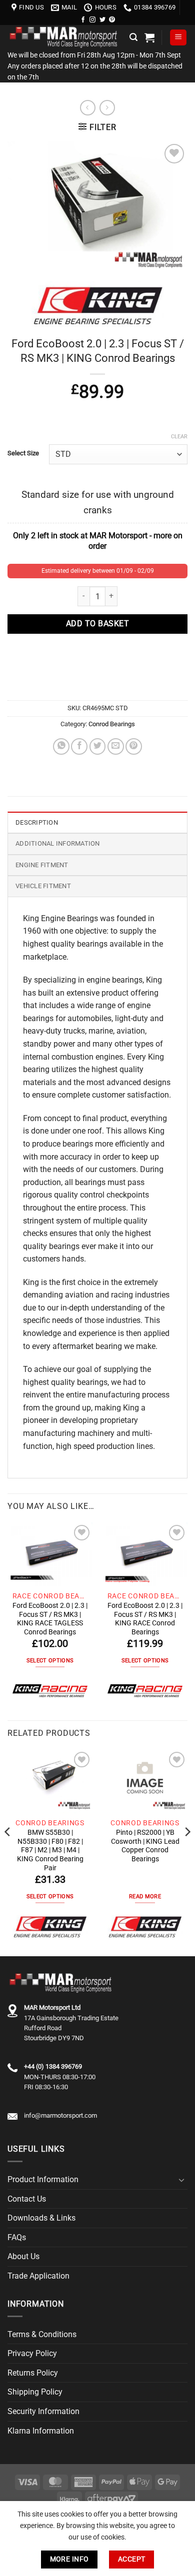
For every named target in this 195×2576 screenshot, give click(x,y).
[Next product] (88, 108)
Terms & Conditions (42, 2334)
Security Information (43, 2411)
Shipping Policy (35, 2392)
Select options (50, 1661)
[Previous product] (107, 108)
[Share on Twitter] (98, 746)
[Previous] (8, 1852)
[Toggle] (181, 2180)
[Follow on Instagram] (92, 20)
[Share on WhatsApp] (61, 746)
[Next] (187, 1852)
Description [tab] (37, 822)
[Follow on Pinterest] (112, 20)
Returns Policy (33, 2373)
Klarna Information (41, 2431)
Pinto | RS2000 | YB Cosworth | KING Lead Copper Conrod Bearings (145, 1846)
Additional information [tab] (58, 843)
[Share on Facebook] (79, 746)
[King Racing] (50, 1691)
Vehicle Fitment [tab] (43, 886)
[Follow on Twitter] (102, 20)
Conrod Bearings (112, 724)
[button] (133, 37)
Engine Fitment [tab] (42, 865)
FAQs (17, 2237)
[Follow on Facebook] (83, 20)
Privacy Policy (32, 2353)
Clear (179, 437)
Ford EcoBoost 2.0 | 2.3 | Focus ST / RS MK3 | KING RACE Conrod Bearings (145, 1619)
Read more (145, 1897)
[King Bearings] (50, 1927)
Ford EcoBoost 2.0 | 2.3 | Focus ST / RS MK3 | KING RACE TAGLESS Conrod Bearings (50, 1619)
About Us (23, 2256)
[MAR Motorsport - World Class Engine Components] (65, 37)
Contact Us (27, 2199)
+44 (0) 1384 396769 (53, 2066)
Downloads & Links (41, 2218)
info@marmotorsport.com (60, 2115)
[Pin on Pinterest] (134, 746)
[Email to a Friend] (116, 746)
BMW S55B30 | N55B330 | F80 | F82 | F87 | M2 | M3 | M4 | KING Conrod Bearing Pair (50, 1850)
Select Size (23, 453)
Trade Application (38, 2276)
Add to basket (97, 624)
